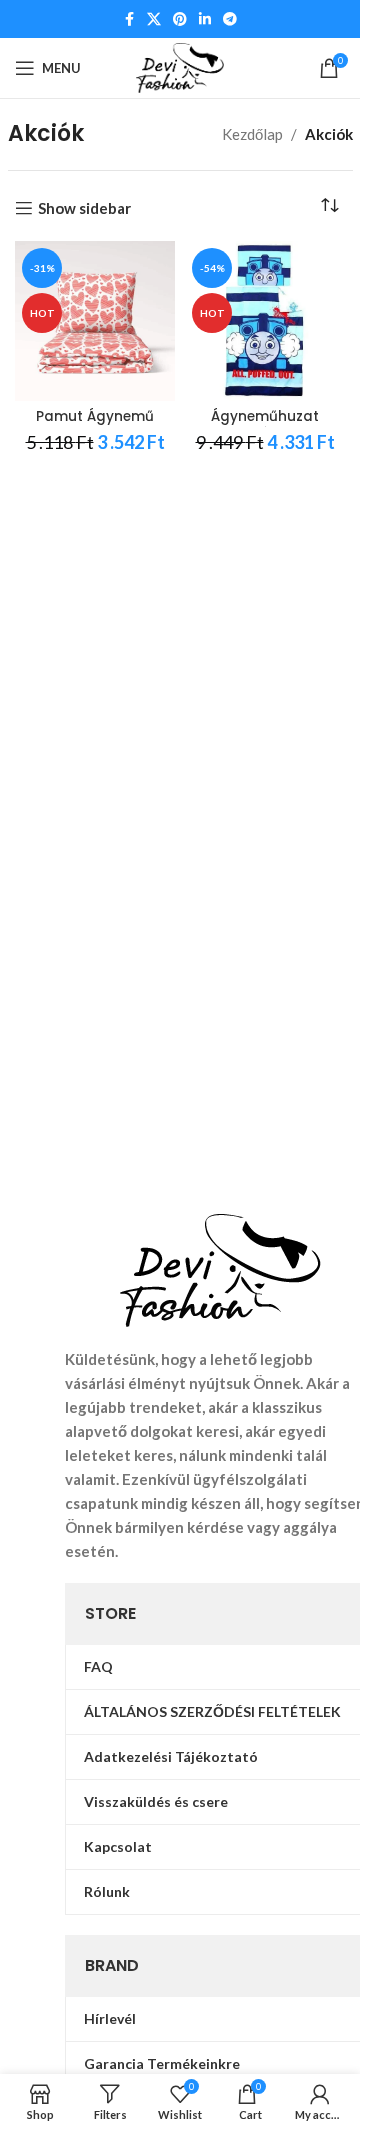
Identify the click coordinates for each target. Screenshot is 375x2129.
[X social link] (154, 19)
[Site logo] (180, 66)
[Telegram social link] (230, 19)
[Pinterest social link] (180, 19)
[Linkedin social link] (205, 19)
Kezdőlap (252, 134)
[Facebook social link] (129, 19)
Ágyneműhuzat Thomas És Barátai (265, 426)
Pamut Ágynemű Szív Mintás (95, 426)
